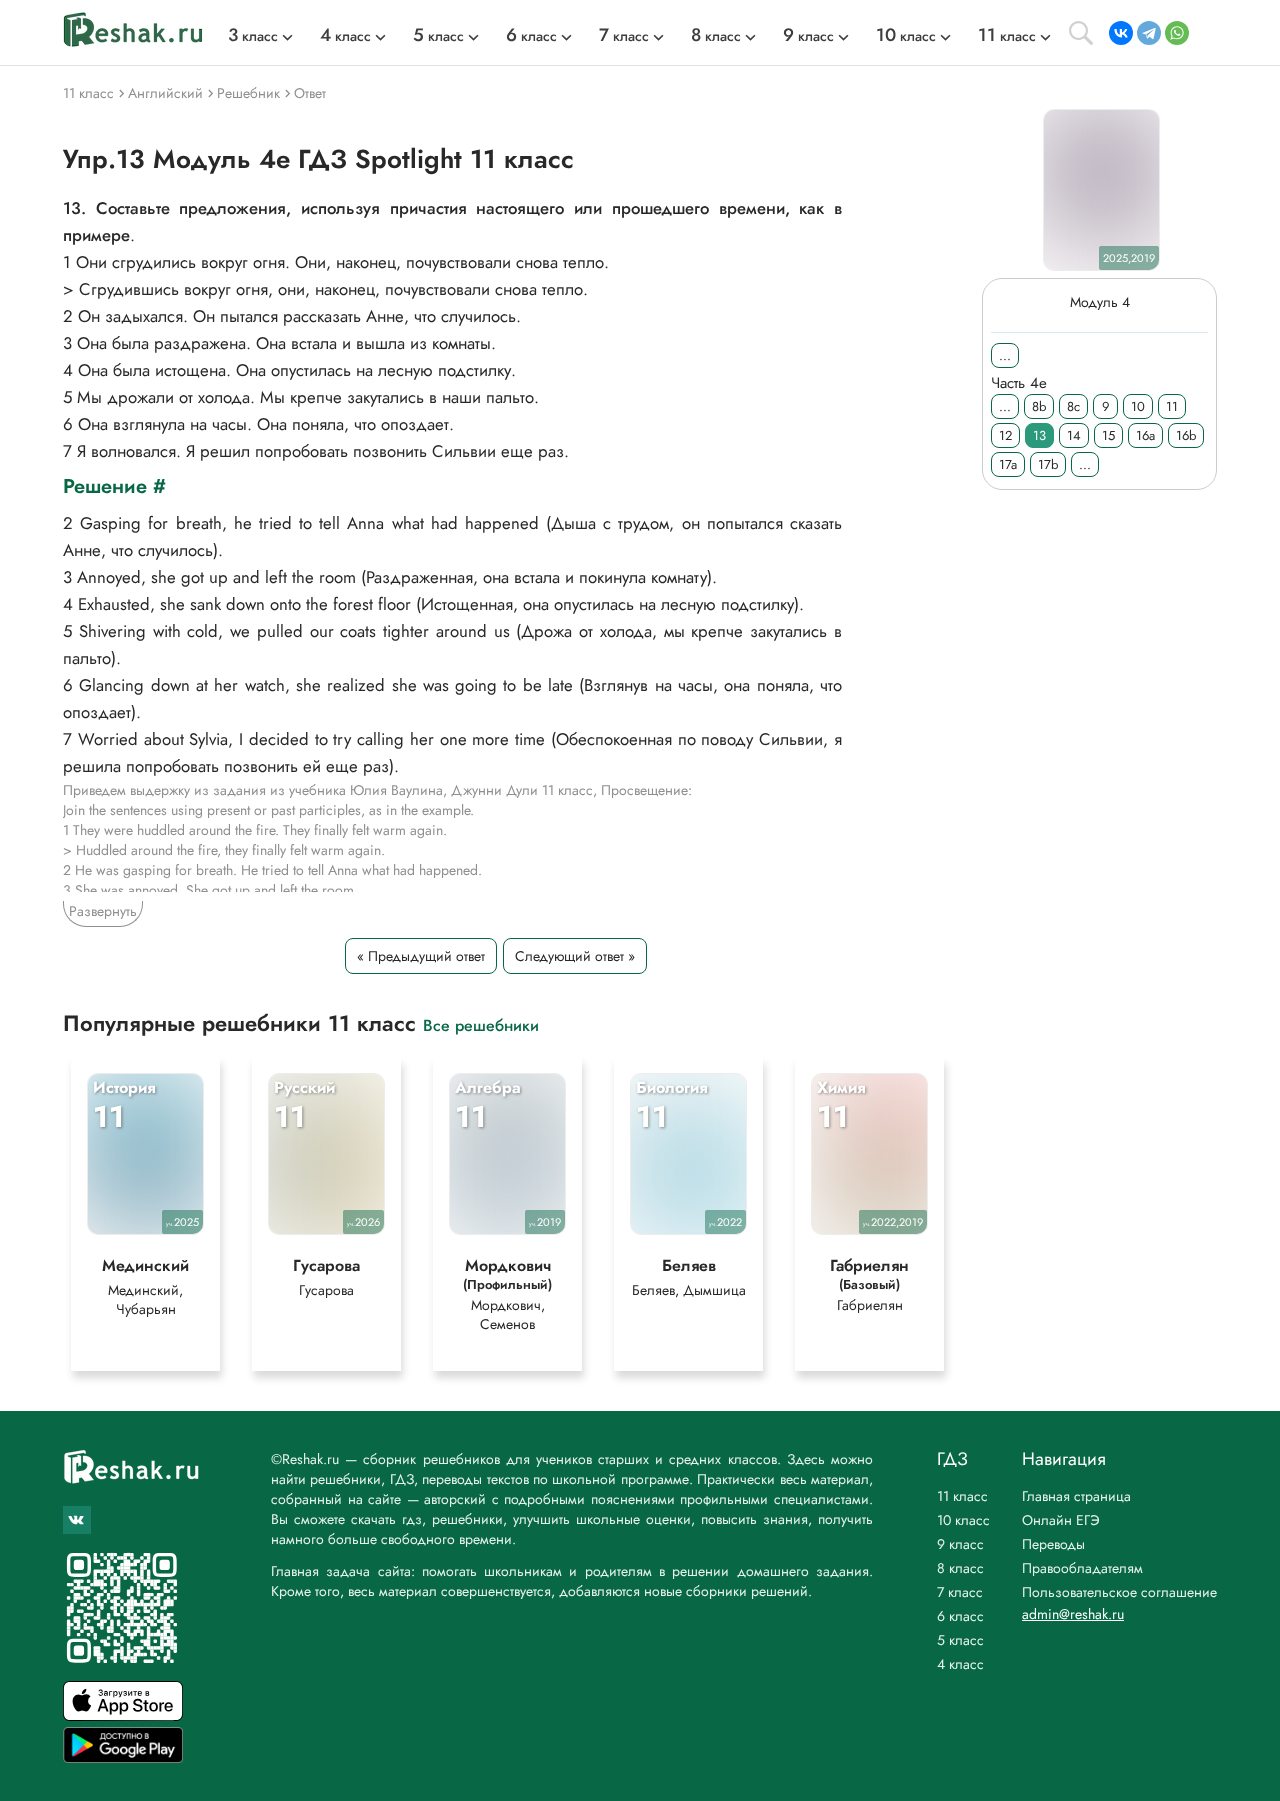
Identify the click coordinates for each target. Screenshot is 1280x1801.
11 (1172, 406)
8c (1073, 406)
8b (1039, 406)
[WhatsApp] (1177, 33)
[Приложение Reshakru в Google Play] (123, 1757)
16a (1145, 435)
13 (1039, 435)
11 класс (962, 1496)
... (1005, 355)
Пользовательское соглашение (1119, 1592)
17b (1048, 464)
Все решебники (481, 1024)
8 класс (960, 1568)
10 (1138, 406)
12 (1005, 435)
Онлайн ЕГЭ (1061, 1520)
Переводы (1053, 1544)
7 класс (960, 1592)
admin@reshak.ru (1073, 1614)
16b (1186, 435)
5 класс (960, 1640)
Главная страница (1076, 1496)
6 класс (960, 1616)
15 (1108, 435)
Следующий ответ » (575, 956)
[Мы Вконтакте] (77, 1520)
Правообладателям (1082, 1568)
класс (253, 36)
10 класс (963, 1520)
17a (1008, 464)
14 (1074, 435)
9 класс (960, 1544)
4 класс (960, 1664)
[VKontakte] (1121, 33)
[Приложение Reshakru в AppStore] (123, 1715)
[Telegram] (1149, 33)
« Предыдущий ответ (421, 956)
